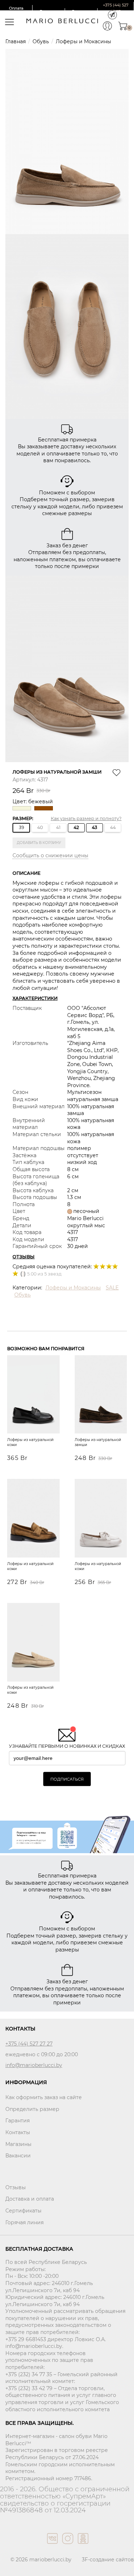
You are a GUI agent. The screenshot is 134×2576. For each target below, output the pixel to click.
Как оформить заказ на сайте (44, 2097)
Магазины (18, 2144)
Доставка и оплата (30, 2199)
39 (21, 827)
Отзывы (16, 2187)
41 (58, 827)
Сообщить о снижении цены (50, 855)
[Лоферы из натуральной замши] (101, 1395)
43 (95, 827)
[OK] (82, 2546)
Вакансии (18, 2156)
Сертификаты (23, 2211)
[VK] (52, 2546)
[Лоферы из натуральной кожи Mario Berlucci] (101, 1519)
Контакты (18, 2132)
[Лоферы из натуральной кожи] (33, 1395)
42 (76, 827)
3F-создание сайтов (108, 2560)
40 (40, 827)
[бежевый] (23, 808)
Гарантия (18, 2121)
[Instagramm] (67, 2546)
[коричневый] (44, 808)
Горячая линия (24, 2222)
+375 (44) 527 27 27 (29, 2044)
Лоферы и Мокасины (83, 41)
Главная (16, 41)
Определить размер (32, 2109)
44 (113, 827)
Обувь (41, 41)
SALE (112, 1288)
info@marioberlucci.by (34, 2065)
